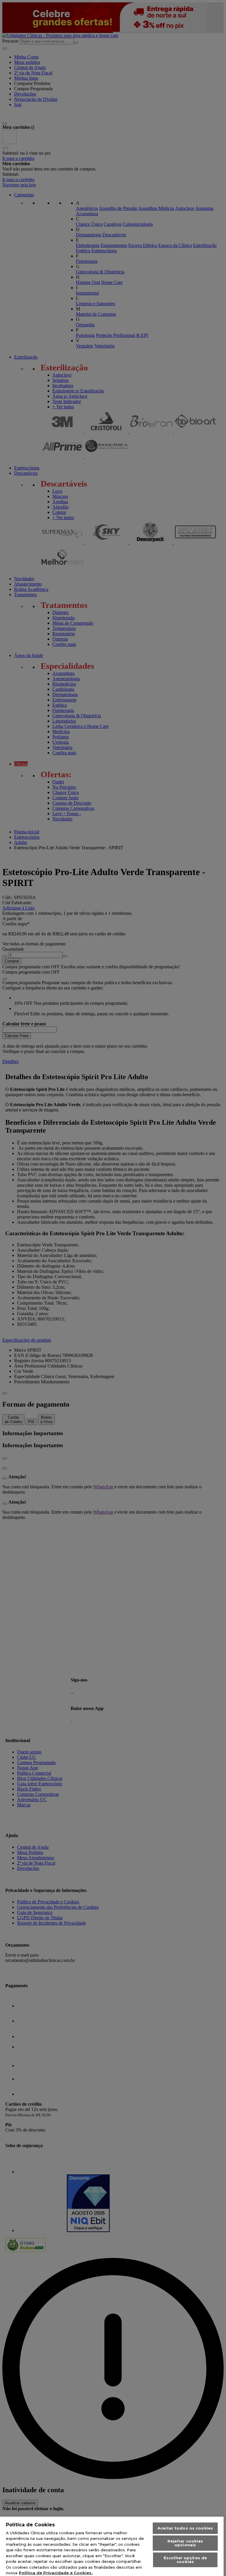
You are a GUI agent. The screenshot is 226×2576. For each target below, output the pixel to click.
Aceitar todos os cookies (185, 2528)
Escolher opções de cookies (185, 2560)
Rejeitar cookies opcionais (185, 2543)
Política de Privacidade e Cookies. (56, 2573)
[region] (112, 2546)
